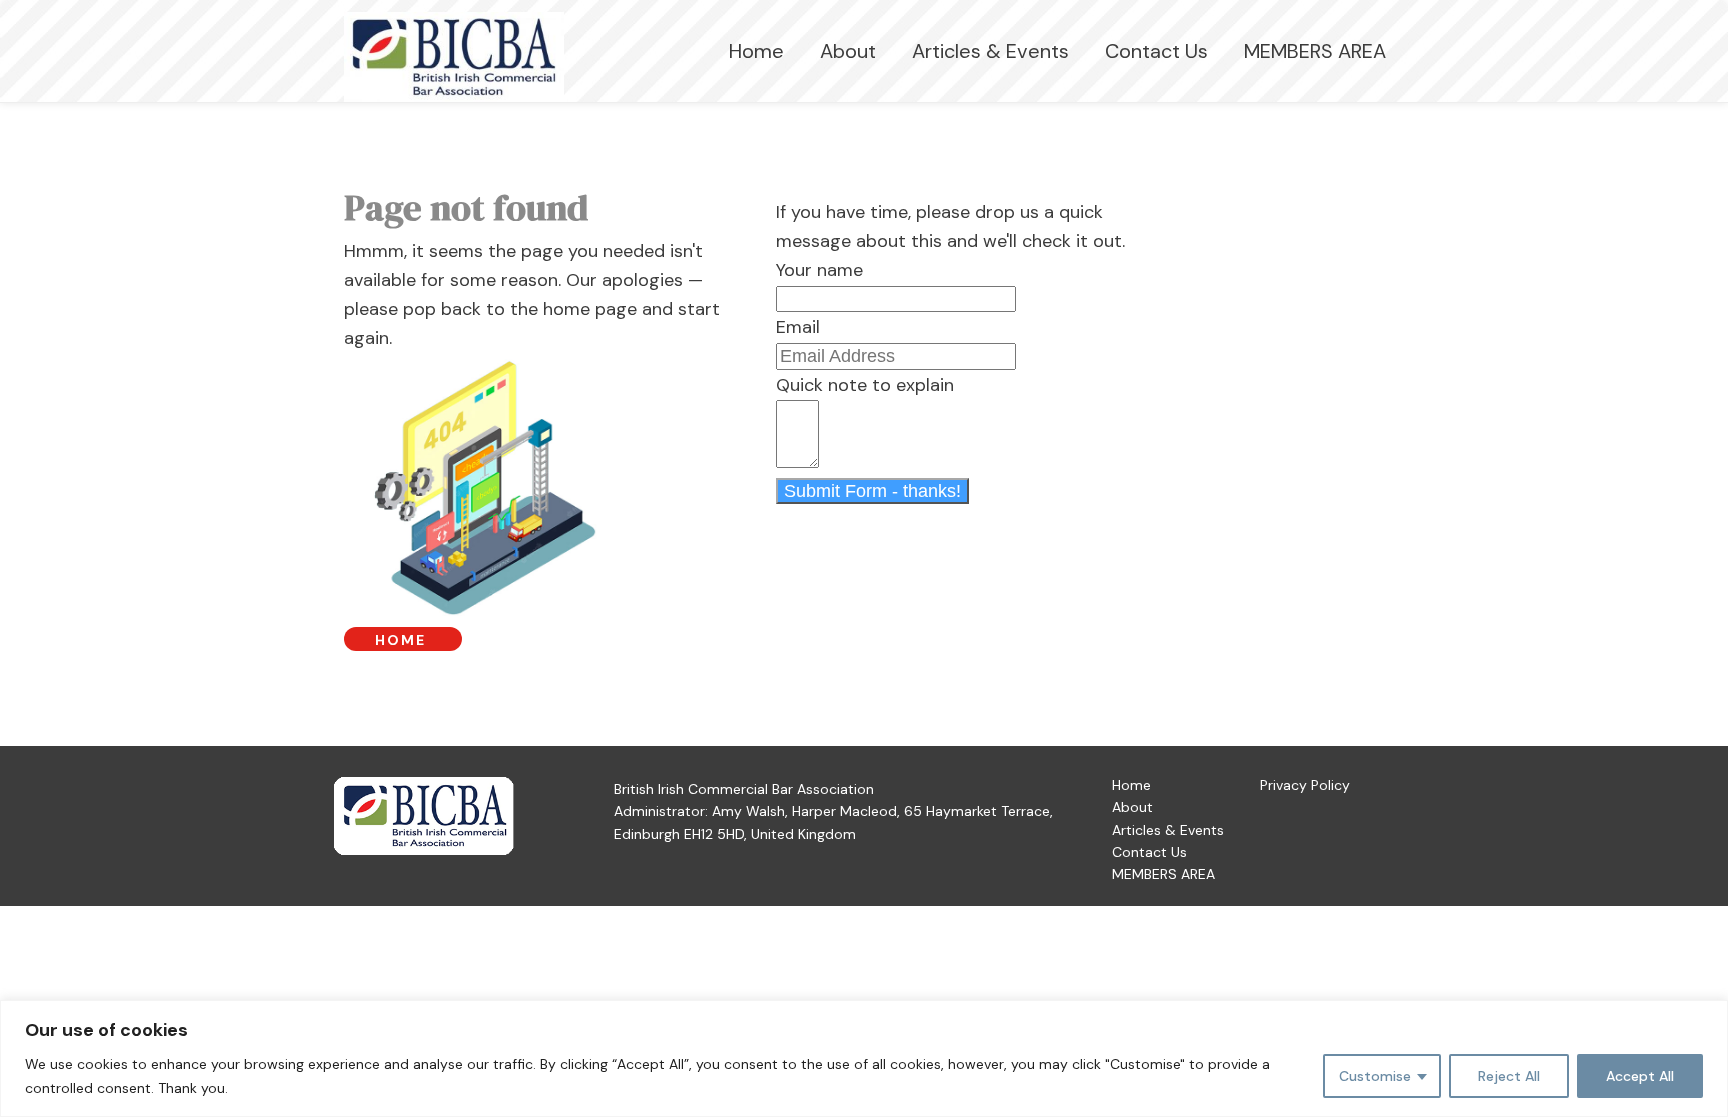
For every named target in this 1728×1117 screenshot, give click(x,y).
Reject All (1509, 1076)
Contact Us (1156, 51)
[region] (864, 1058)
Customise (1375, 1076)
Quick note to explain (865, 385)
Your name (819, 270)
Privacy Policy (1305, 785)
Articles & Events (990, 51)
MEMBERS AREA (1315, 51)
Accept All (1640, 1076)
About (848, 51)
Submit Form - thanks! (872, 491)
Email (798, 327)
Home (756, 51)
